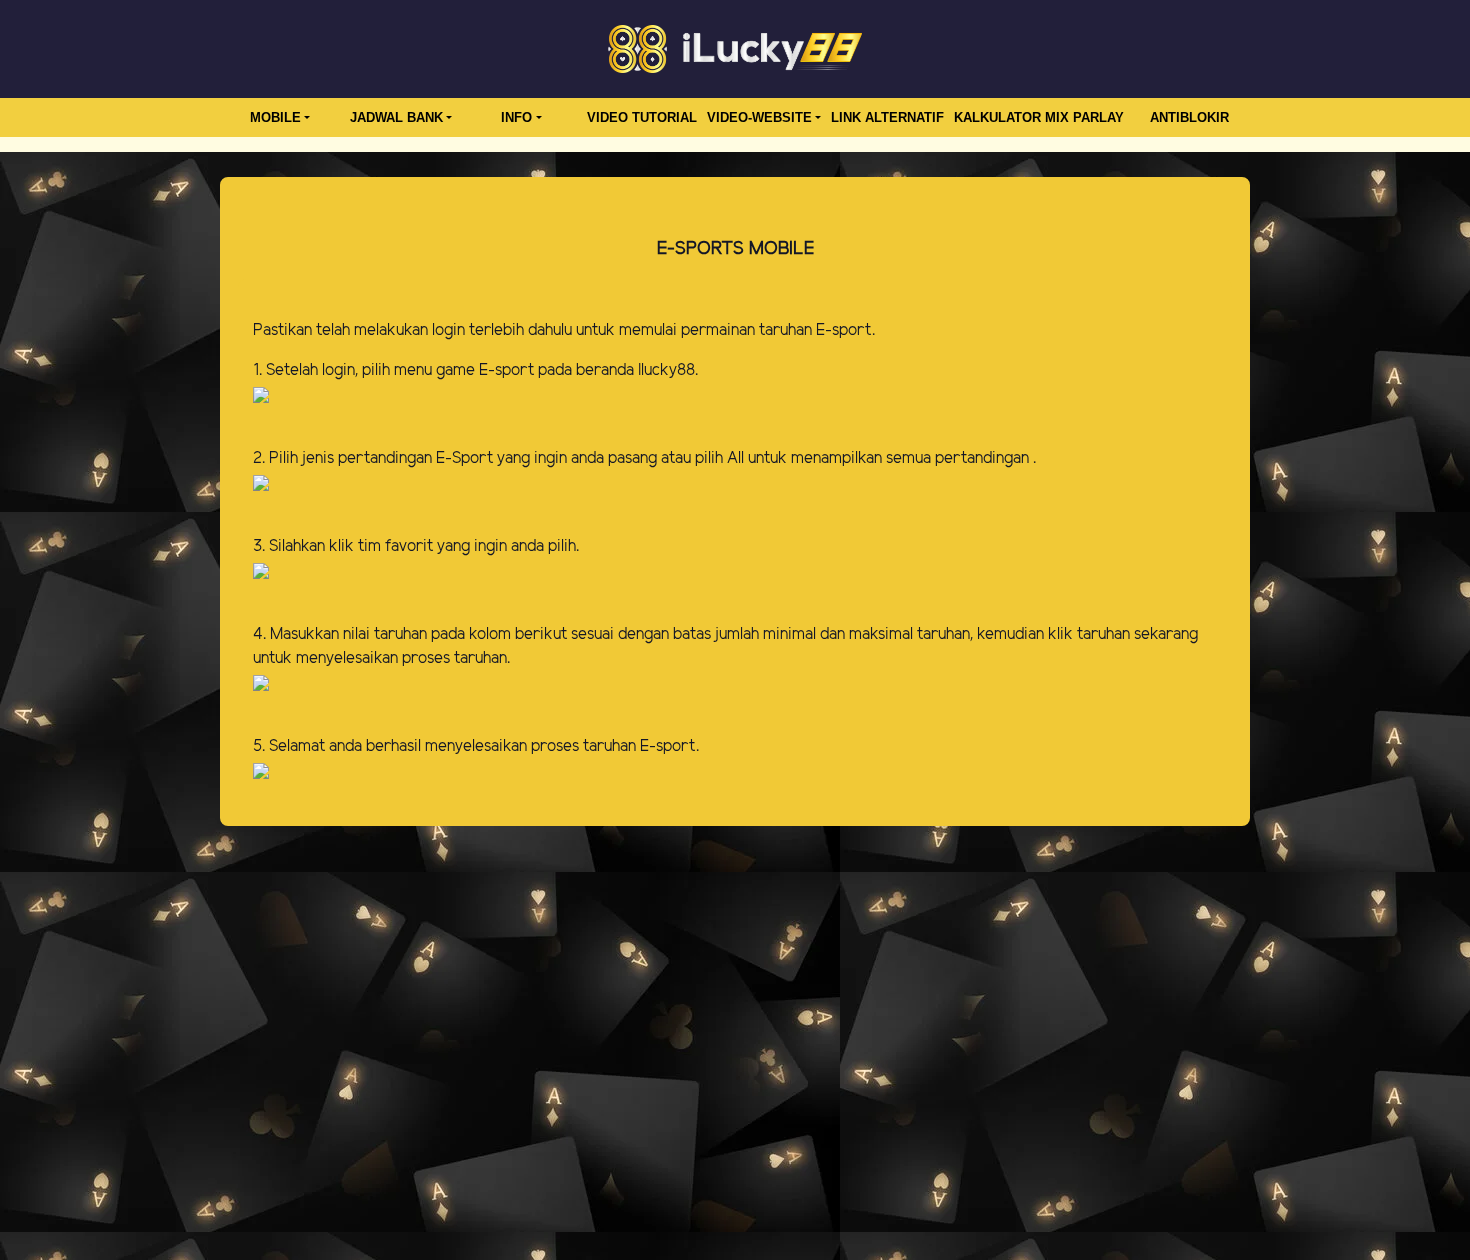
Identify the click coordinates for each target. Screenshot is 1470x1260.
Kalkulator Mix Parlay (1039, 117)
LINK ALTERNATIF (887, 117)
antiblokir (1189, 117)
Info (516, 117)
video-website (759, 117)
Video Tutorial (642, 117)
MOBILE (275, 117)
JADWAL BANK (396, 117)
